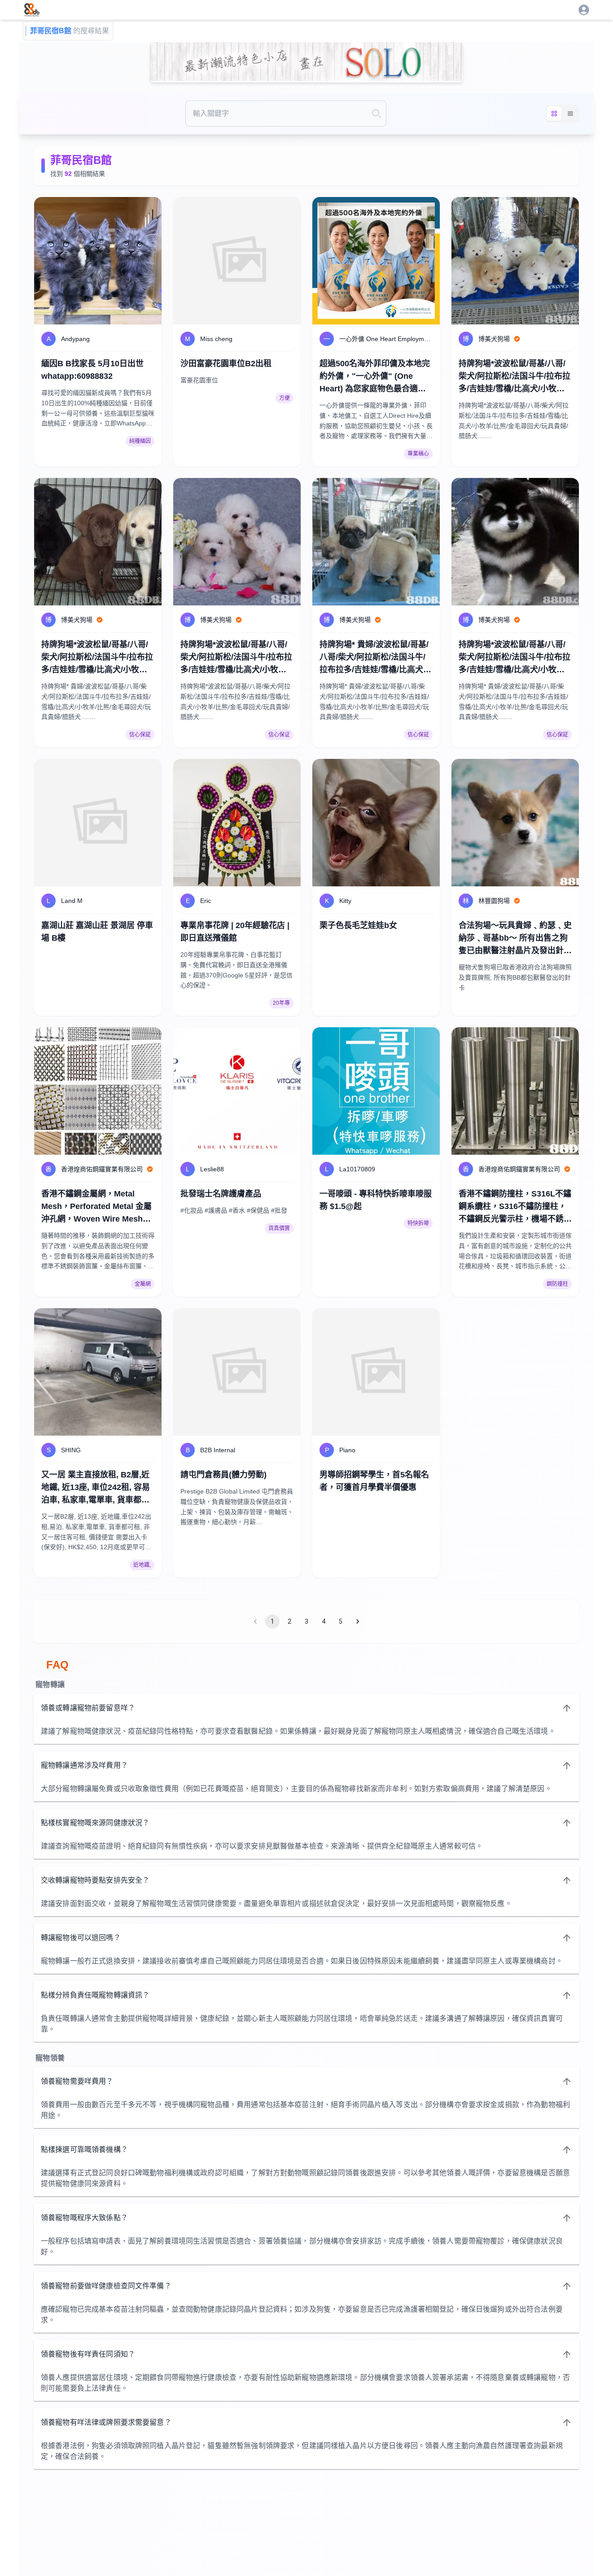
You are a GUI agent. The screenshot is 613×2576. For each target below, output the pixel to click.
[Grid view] (554, 114)
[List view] (570, 114)
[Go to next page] (358, 1621)
